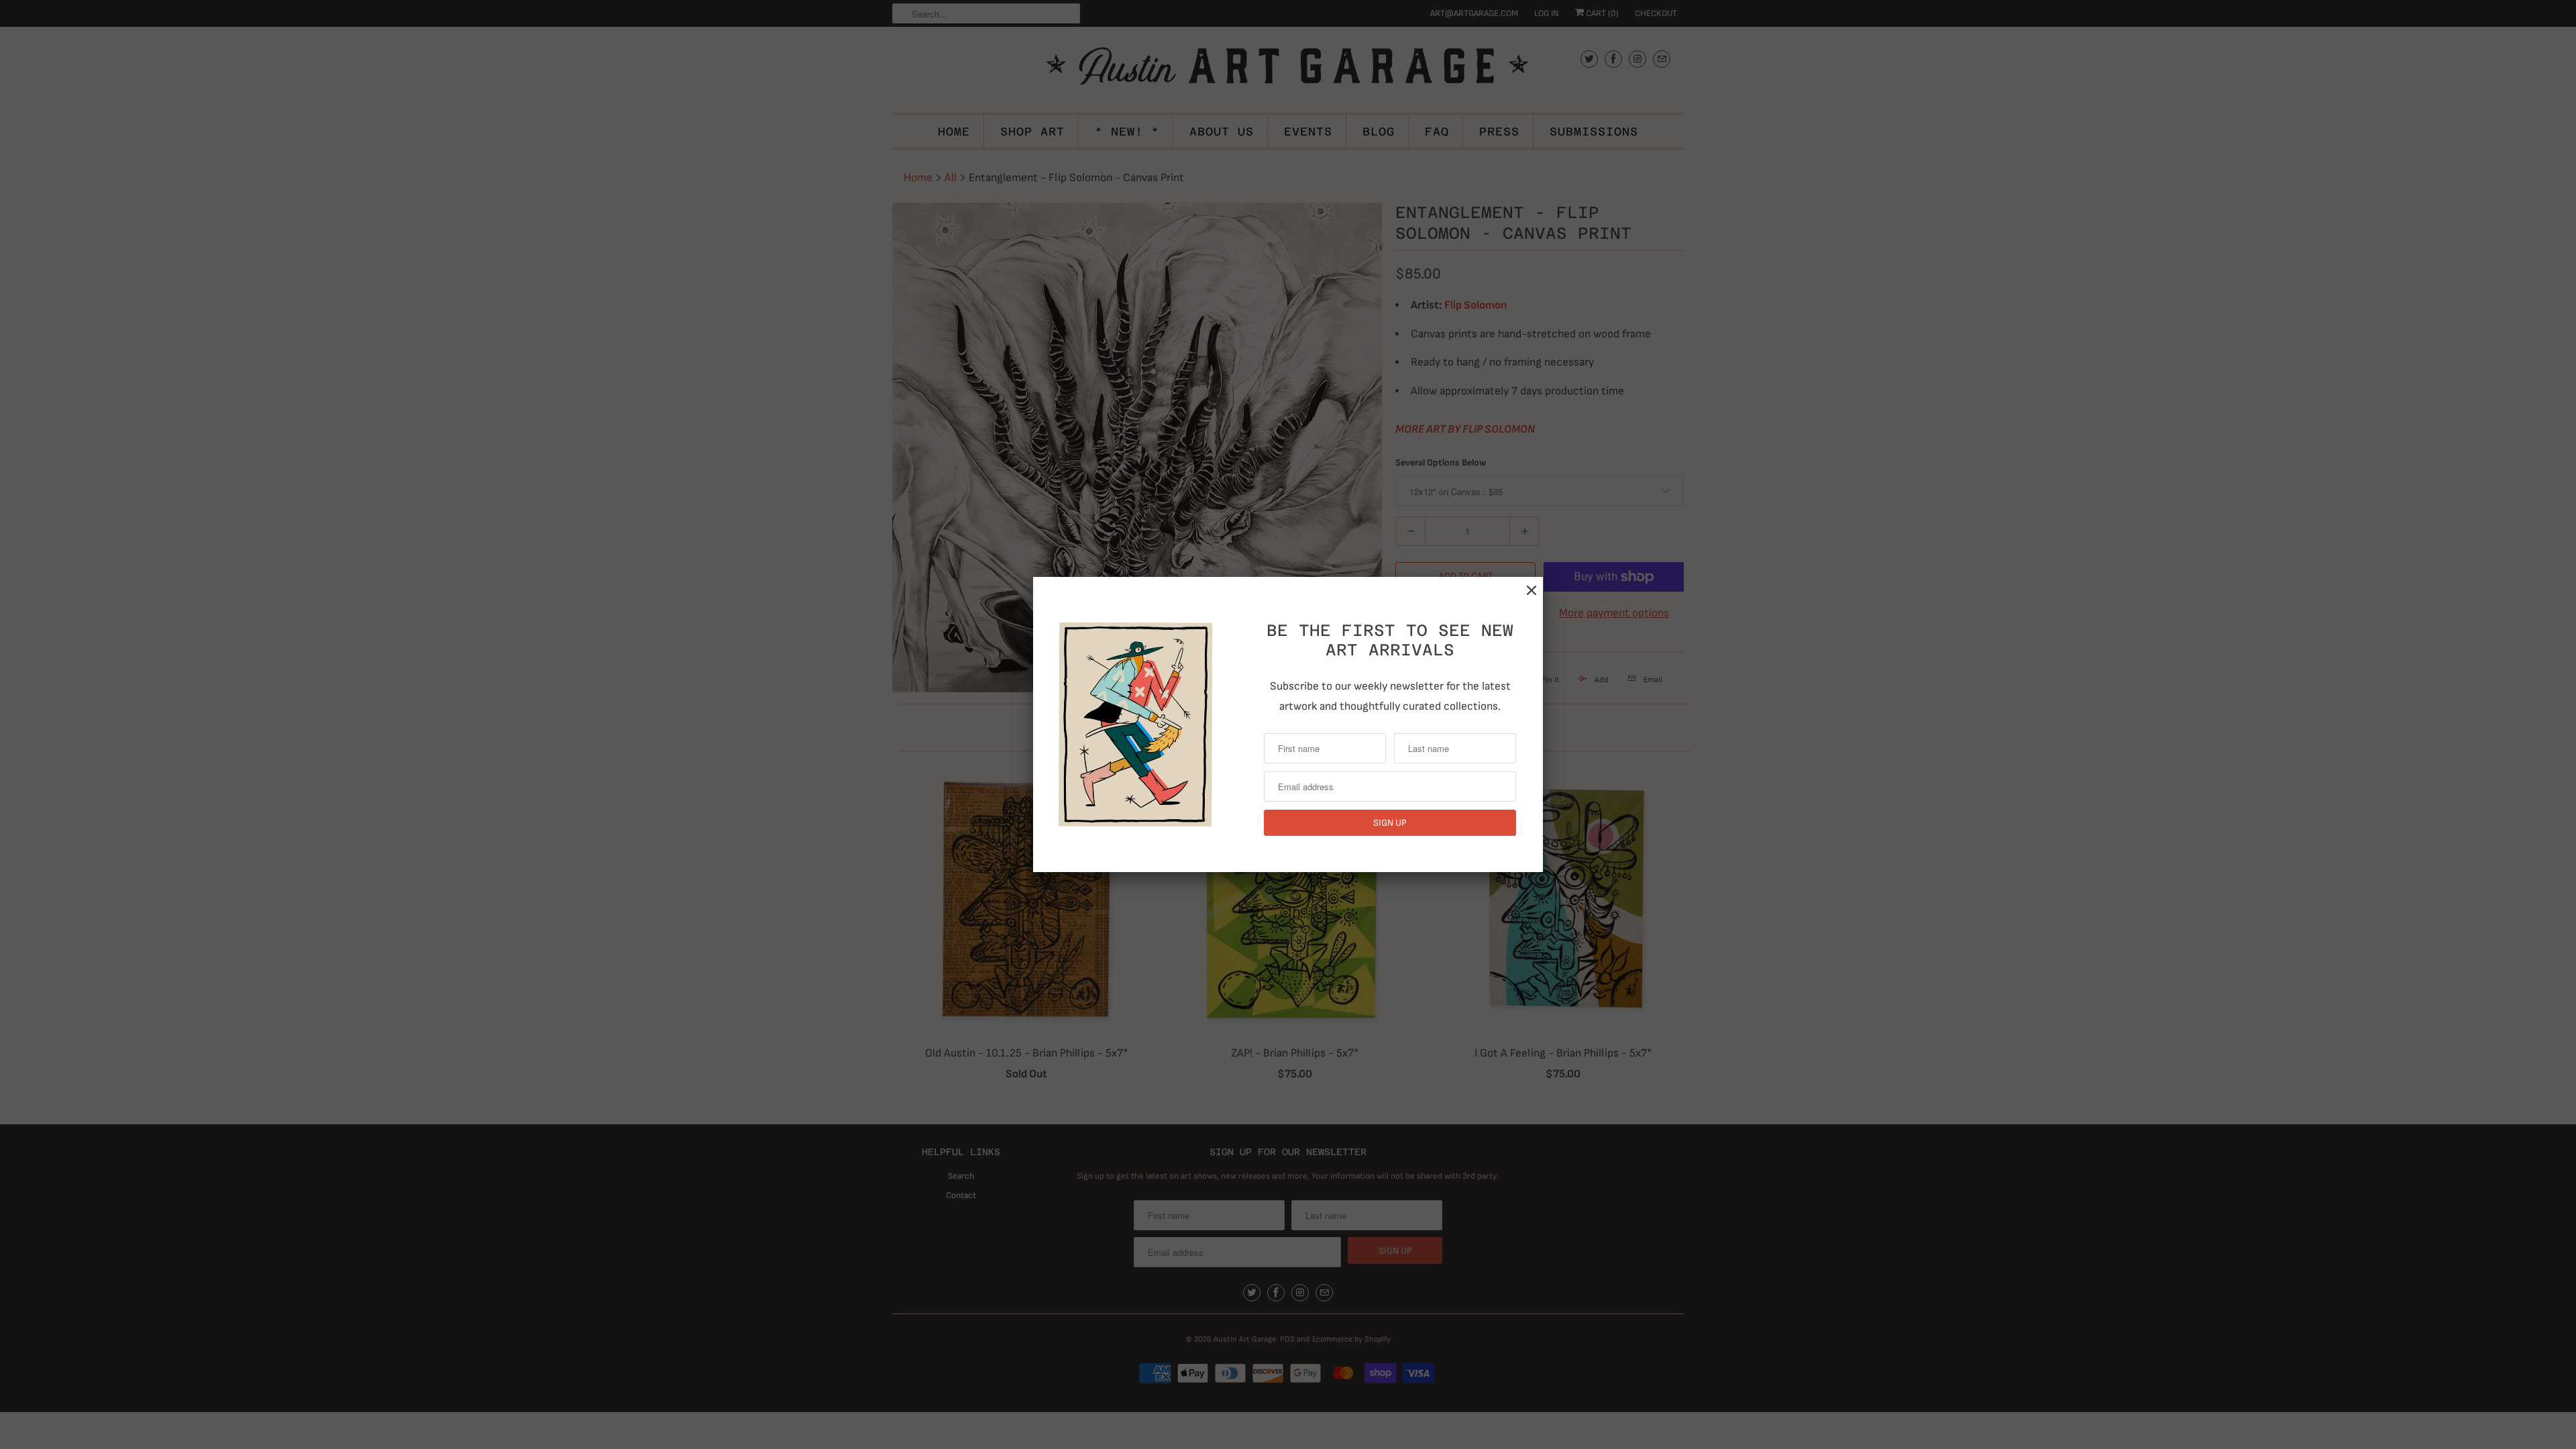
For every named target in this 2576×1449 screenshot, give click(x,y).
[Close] (1532, 591)
